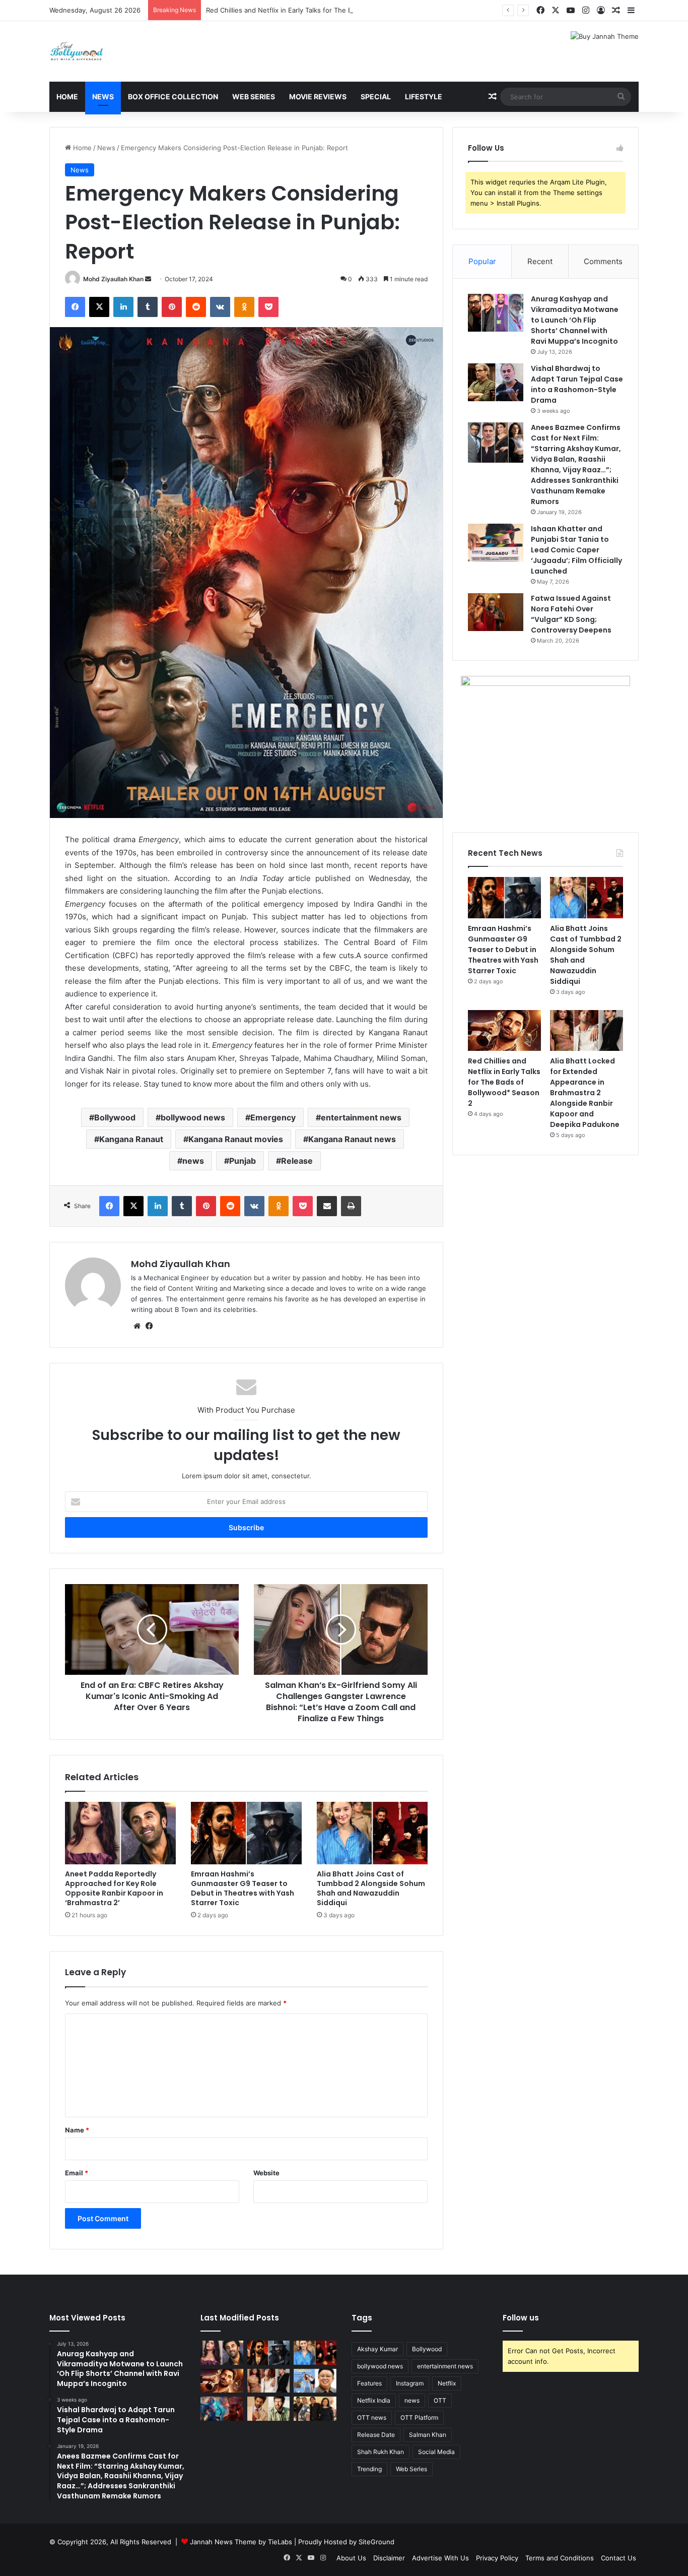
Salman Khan (428, 2435)
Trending (369, 2469)
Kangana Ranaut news (352, 1139)
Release (297, 1161)
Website (266, 2173)
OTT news (372, 2417)
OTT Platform (419, 2417)
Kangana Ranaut (131, 1139)
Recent (540, 261)
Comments (603, 261)
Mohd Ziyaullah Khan (113, 279)
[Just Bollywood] (77, 51)
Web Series (254, 97)
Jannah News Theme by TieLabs (241, 2542)
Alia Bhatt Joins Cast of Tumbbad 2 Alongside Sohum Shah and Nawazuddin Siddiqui (371, 1888)
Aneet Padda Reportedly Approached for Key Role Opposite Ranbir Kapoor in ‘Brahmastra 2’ (114, 1888)
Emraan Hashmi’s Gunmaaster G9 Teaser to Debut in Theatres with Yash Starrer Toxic (243, 1888)
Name (77, 2130)
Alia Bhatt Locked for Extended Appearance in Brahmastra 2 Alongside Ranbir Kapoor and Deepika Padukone (585, 1093)
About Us (351, 2558)
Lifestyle (424, 97)
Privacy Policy (497, 2558)
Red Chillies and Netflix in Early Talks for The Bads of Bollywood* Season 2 (323, 10)
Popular (482, 261)
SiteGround (376, 2542)
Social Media (436, 2452)
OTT (440, 2400)
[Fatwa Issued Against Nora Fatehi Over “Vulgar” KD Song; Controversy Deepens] (496, 612)
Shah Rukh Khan (381, 2452)
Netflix (447, 2383)
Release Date (376, 2435)
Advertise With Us (440, 2558)
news (193, 1161)
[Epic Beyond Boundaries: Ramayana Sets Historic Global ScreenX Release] (222, 2409)
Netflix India (374, 2400)
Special (376, 97)
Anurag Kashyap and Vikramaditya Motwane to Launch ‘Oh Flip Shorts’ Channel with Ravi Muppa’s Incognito (575, 320)
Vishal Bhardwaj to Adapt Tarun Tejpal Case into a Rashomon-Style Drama (577, 384)
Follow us (521, 2318)
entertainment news (361, 1117)
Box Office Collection (173, 97)
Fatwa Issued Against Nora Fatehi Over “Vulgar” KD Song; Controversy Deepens (571, 614)
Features (369, 2383)
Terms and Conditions (560, 2558)
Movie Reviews (318, 97)
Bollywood (115, 1117)
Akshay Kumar (377, 2349)
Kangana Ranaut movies (236, 1139)
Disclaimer (389, 2558)
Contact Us (618, 2558)
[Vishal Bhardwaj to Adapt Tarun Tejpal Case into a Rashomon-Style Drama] (496, 382)
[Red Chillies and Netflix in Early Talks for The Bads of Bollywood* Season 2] (504, 1031)
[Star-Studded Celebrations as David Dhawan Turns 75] (315, 2409)
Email (77, 2173)
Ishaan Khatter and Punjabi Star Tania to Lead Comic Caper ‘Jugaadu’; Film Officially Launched (576, 550)
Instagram (410, 2383)
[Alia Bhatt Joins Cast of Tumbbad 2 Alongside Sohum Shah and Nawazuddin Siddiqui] (372, 1833)
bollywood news (193, 1117)
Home (67, 97)
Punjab (243, 1161)
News (103, 97)
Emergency (273, 1117)
